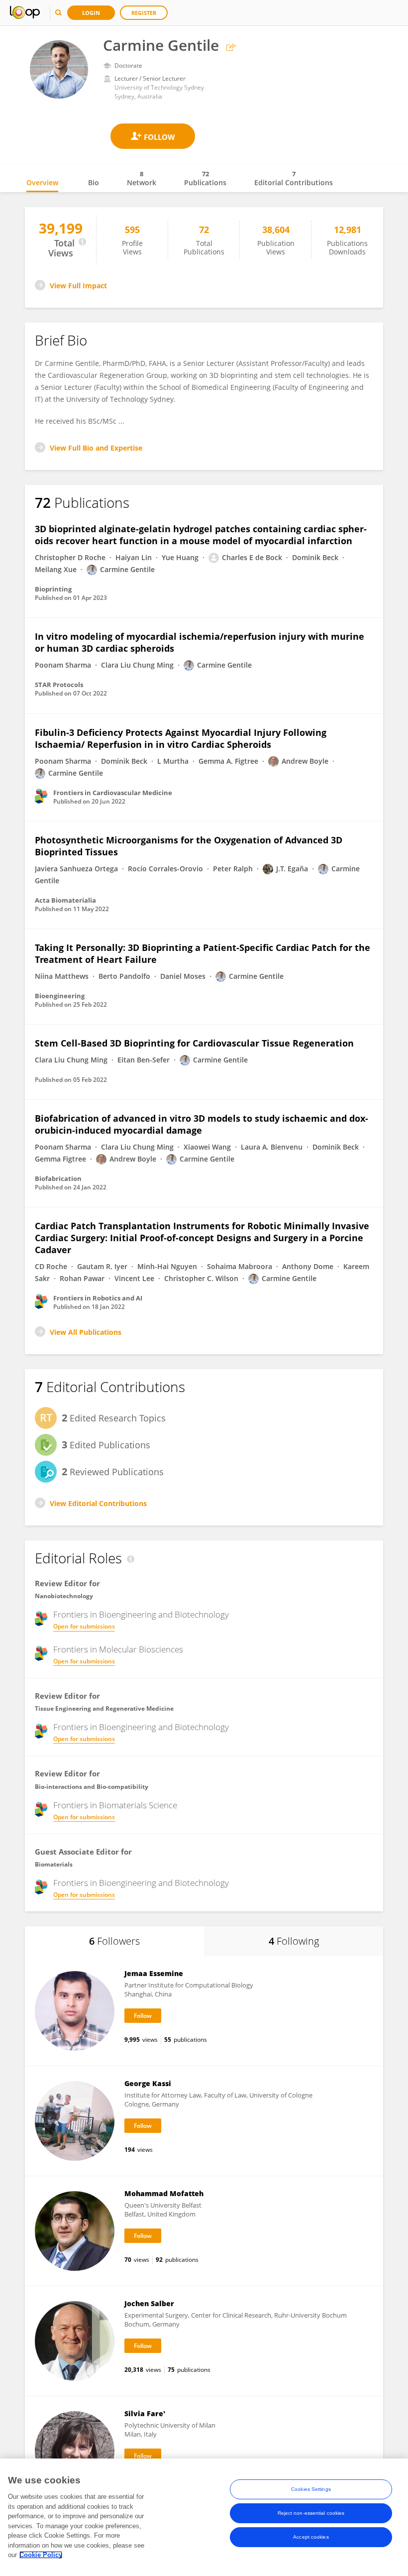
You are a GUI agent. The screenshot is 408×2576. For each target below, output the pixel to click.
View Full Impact (78, 286)
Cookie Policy (41, 2555)
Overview (42, 182)
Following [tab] (294, 1941)
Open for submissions (84, 1626)
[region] (204, 2517)
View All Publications (86, 1332)
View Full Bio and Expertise (96, 448)
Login (91, 13)
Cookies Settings (311, 2489)
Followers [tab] (114, 1941)
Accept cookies (311, 2537)
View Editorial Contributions (98, 1503)
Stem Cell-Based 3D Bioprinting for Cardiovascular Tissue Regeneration (194, 1043)
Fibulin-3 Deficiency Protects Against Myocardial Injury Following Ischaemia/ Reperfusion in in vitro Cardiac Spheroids (181, 738)
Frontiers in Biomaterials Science (115, 1805)
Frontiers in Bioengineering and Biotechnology (141, 1615)
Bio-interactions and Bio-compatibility (92, 1787)
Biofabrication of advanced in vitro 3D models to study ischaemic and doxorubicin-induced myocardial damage (202, 1124)
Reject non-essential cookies (311, 2513)
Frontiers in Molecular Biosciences (118, 1649)
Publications (205, 178)
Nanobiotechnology (64, 1596)
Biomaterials (54, 1864)
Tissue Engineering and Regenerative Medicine (104, 1708)
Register (144, 13)
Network (142, 178)
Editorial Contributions (294, 178)
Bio (94, 182)
